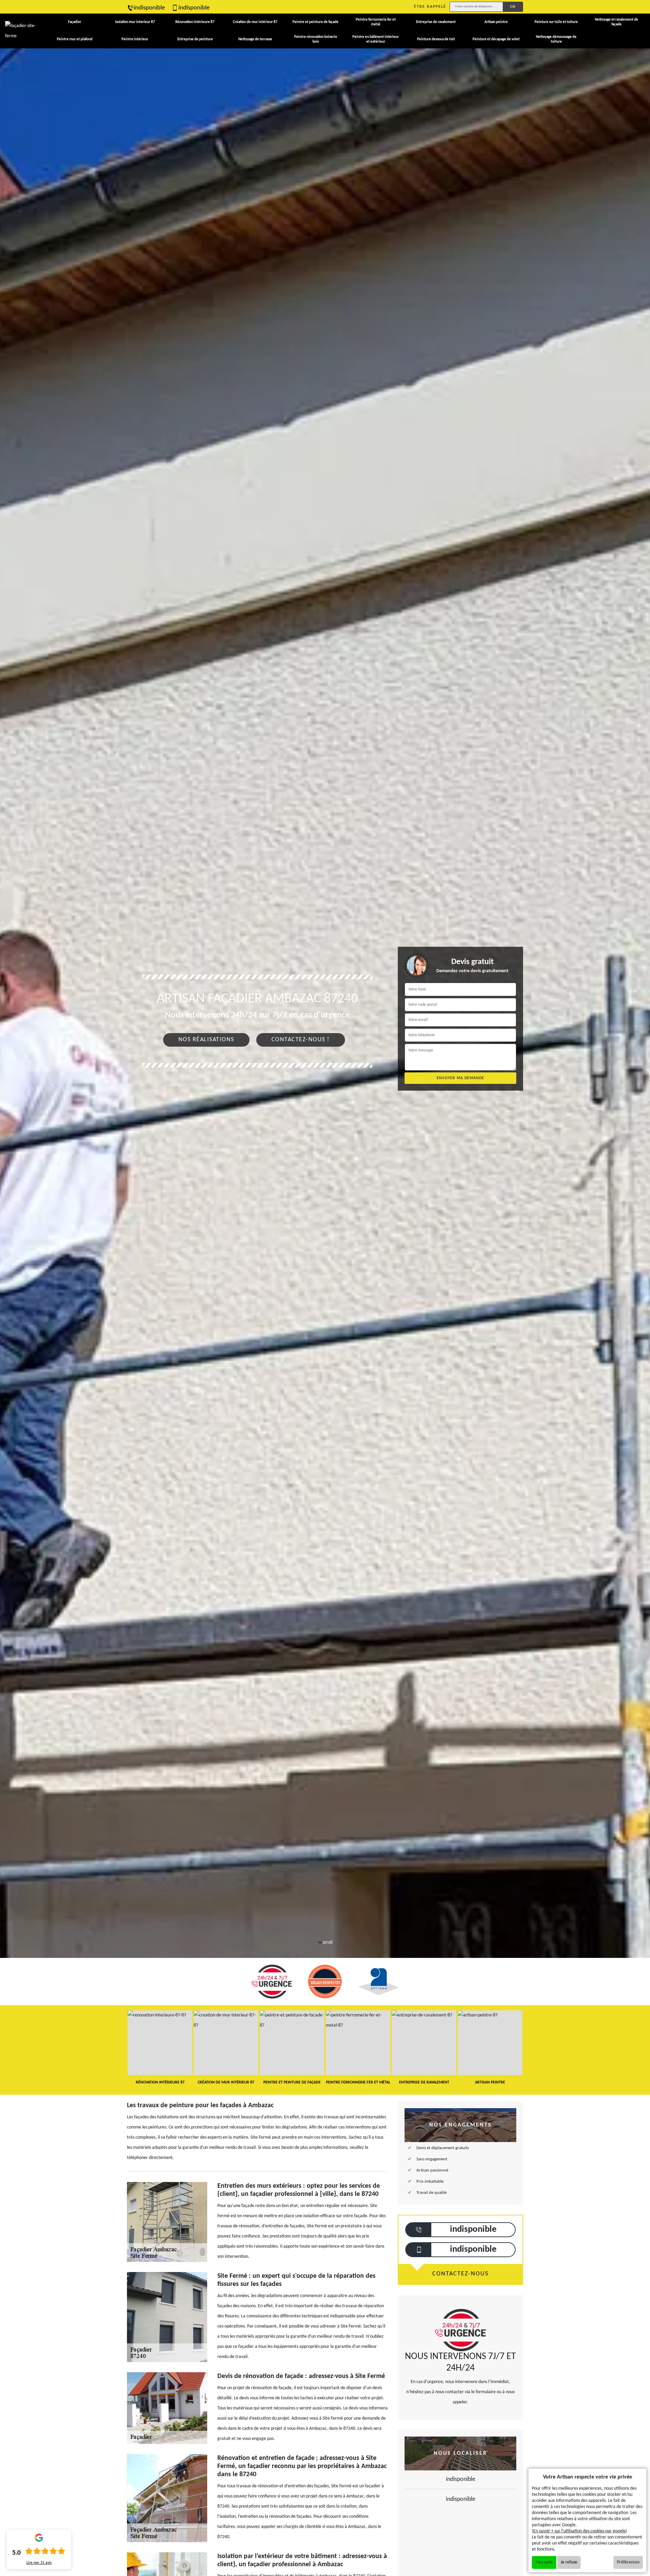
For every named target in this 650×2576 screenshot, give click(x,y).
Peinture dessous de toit (436, 39)
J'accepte (544, 2562)
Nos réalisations (206, 1040)
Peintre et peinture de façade (316, 22)
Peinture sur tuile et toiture (556, 22)
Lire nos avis (39, 2563)
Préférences (628, 2562)
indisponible (149, 8)
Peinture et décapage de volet (496, 39)
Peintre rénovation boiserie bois (316, 39)
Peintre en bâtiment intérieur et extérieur (376, 39)
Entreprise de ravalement (436, 22)
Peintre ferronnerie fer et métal (376, 22)
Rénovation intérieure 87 (195, 22)
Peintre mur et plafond (75, 39)
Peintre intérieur (135, 39)
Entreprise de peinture (195, 39)
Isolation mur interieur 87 (135, 22)
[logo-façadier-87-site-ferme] (21, 31)
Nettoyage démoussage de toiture (556, 39)
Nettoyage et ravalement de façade (616, 22)
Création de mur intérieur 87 (255, 22)
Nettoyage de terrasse (255, 39)
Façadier (75, 22)
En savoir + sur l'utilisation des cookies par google (579, 2531)
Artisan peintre (496, 22)
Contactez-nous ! (301, 1040)
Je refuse (569, 2562)
